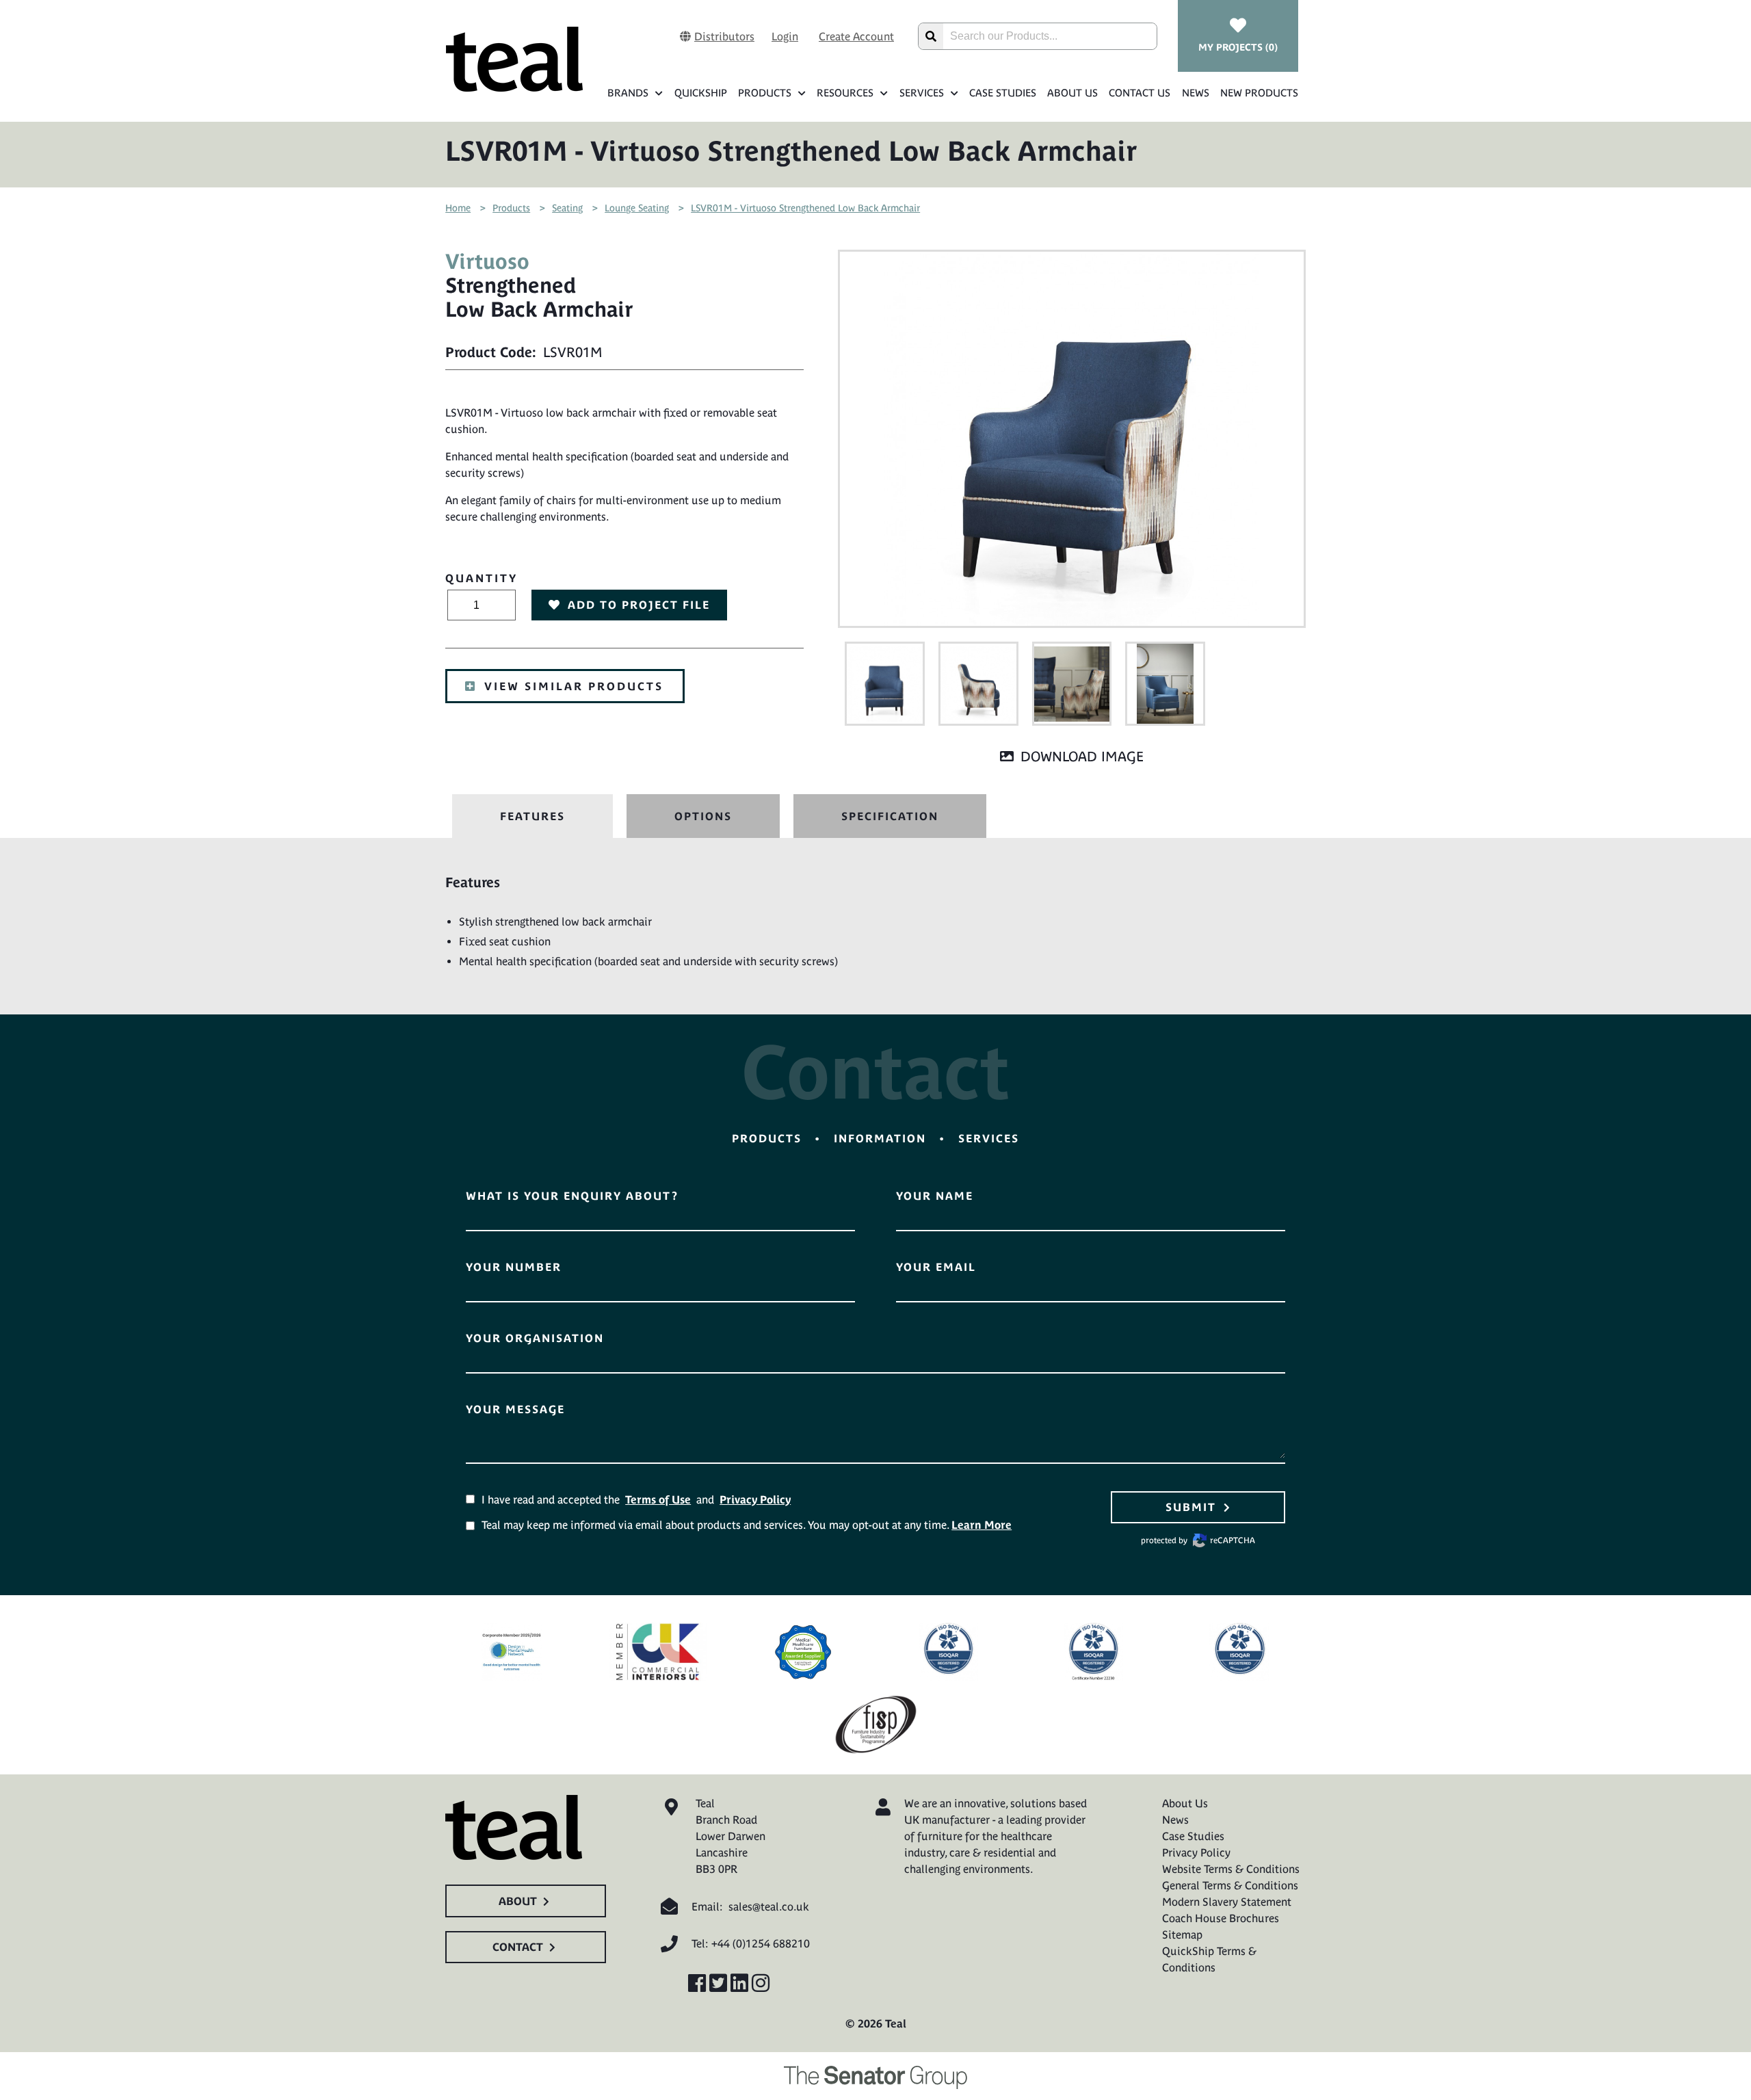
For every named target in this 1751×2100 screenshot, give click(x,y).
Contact (518, 1947)
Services (922, 93)
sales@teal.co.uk (769, 1906)
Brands (628, 93)
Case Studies (1003, 93)
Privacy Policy (755, 1499)
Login (785, 36)
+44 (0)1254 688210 (761, 1943)
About (518, 1901)
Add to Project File (639, 605)
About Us (1072, 93)
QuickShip (700, 93)
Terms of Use (658, 1499)
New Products (1259, 93)
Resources (845, 93)
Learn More (982, 1525)
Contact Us (1140, 93)
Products (765, 93)
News (1195, 93)
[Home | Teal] (514, 59)
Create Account (856, 36)
